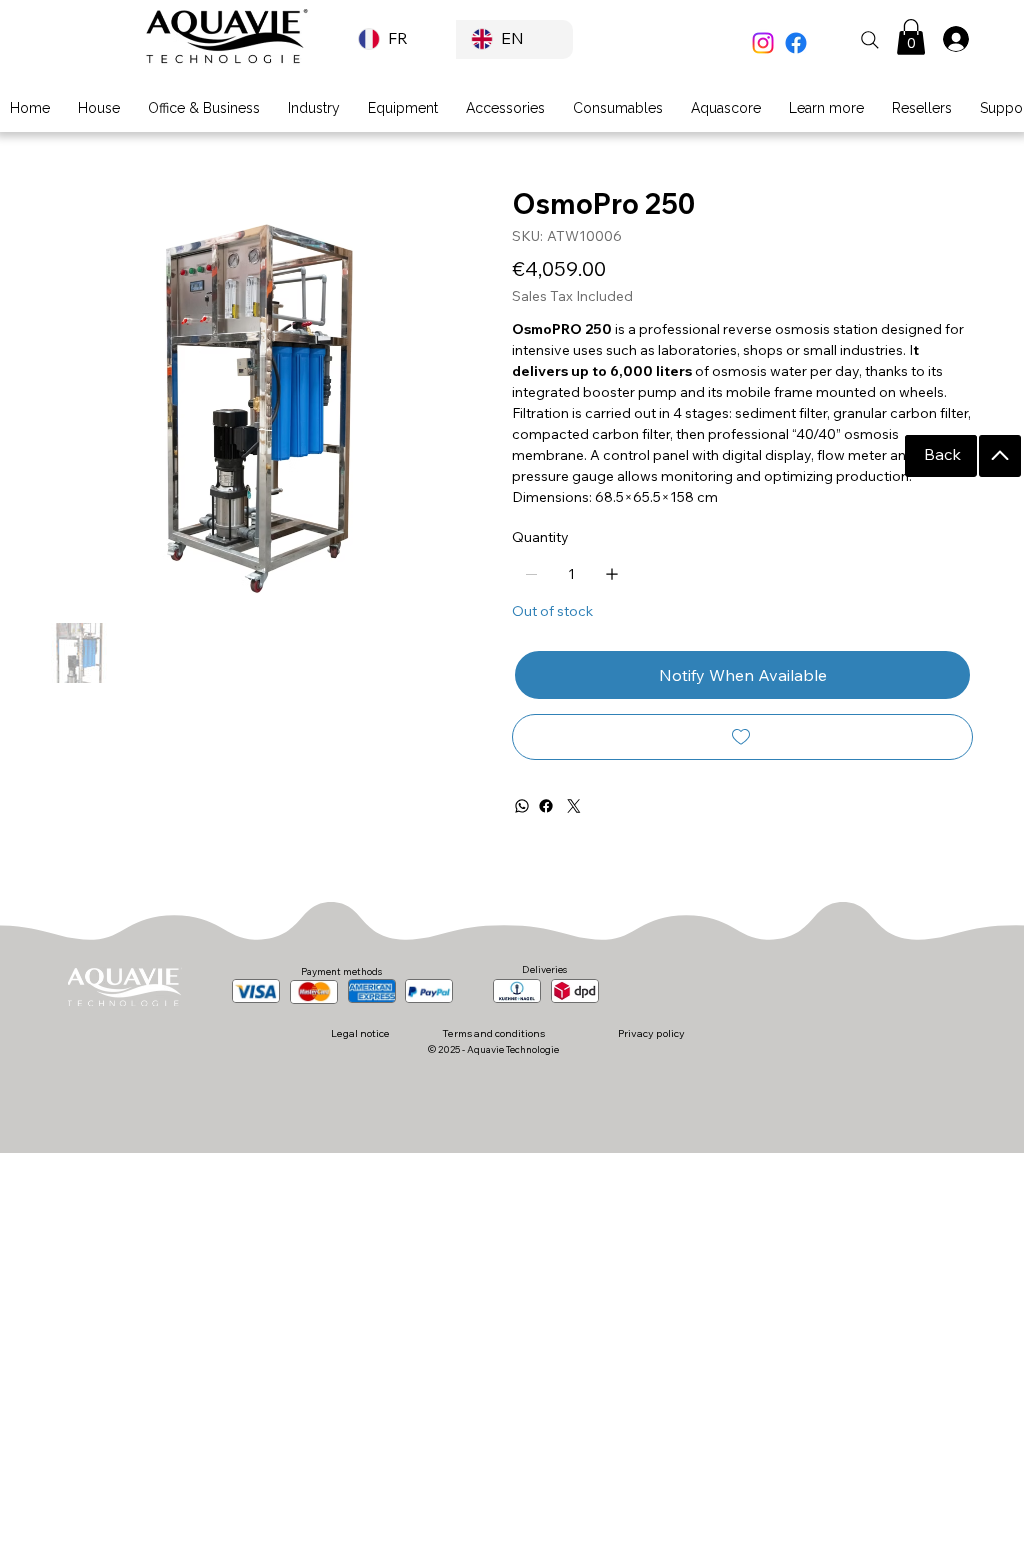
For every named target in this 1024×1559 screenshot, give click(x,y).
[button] (911, 37)
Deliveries (544, 969)
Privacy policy (651, 1033)
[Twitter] (574, 806)
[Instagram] (763, 43)
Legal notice (360, 1033)
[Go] (1000, 456)
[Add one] (612, 574)
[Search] (870, 40)
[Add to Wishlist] (742, 737)
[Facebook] (796, 43)
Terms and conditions (493, 1033)
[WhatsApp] (522, 806)
